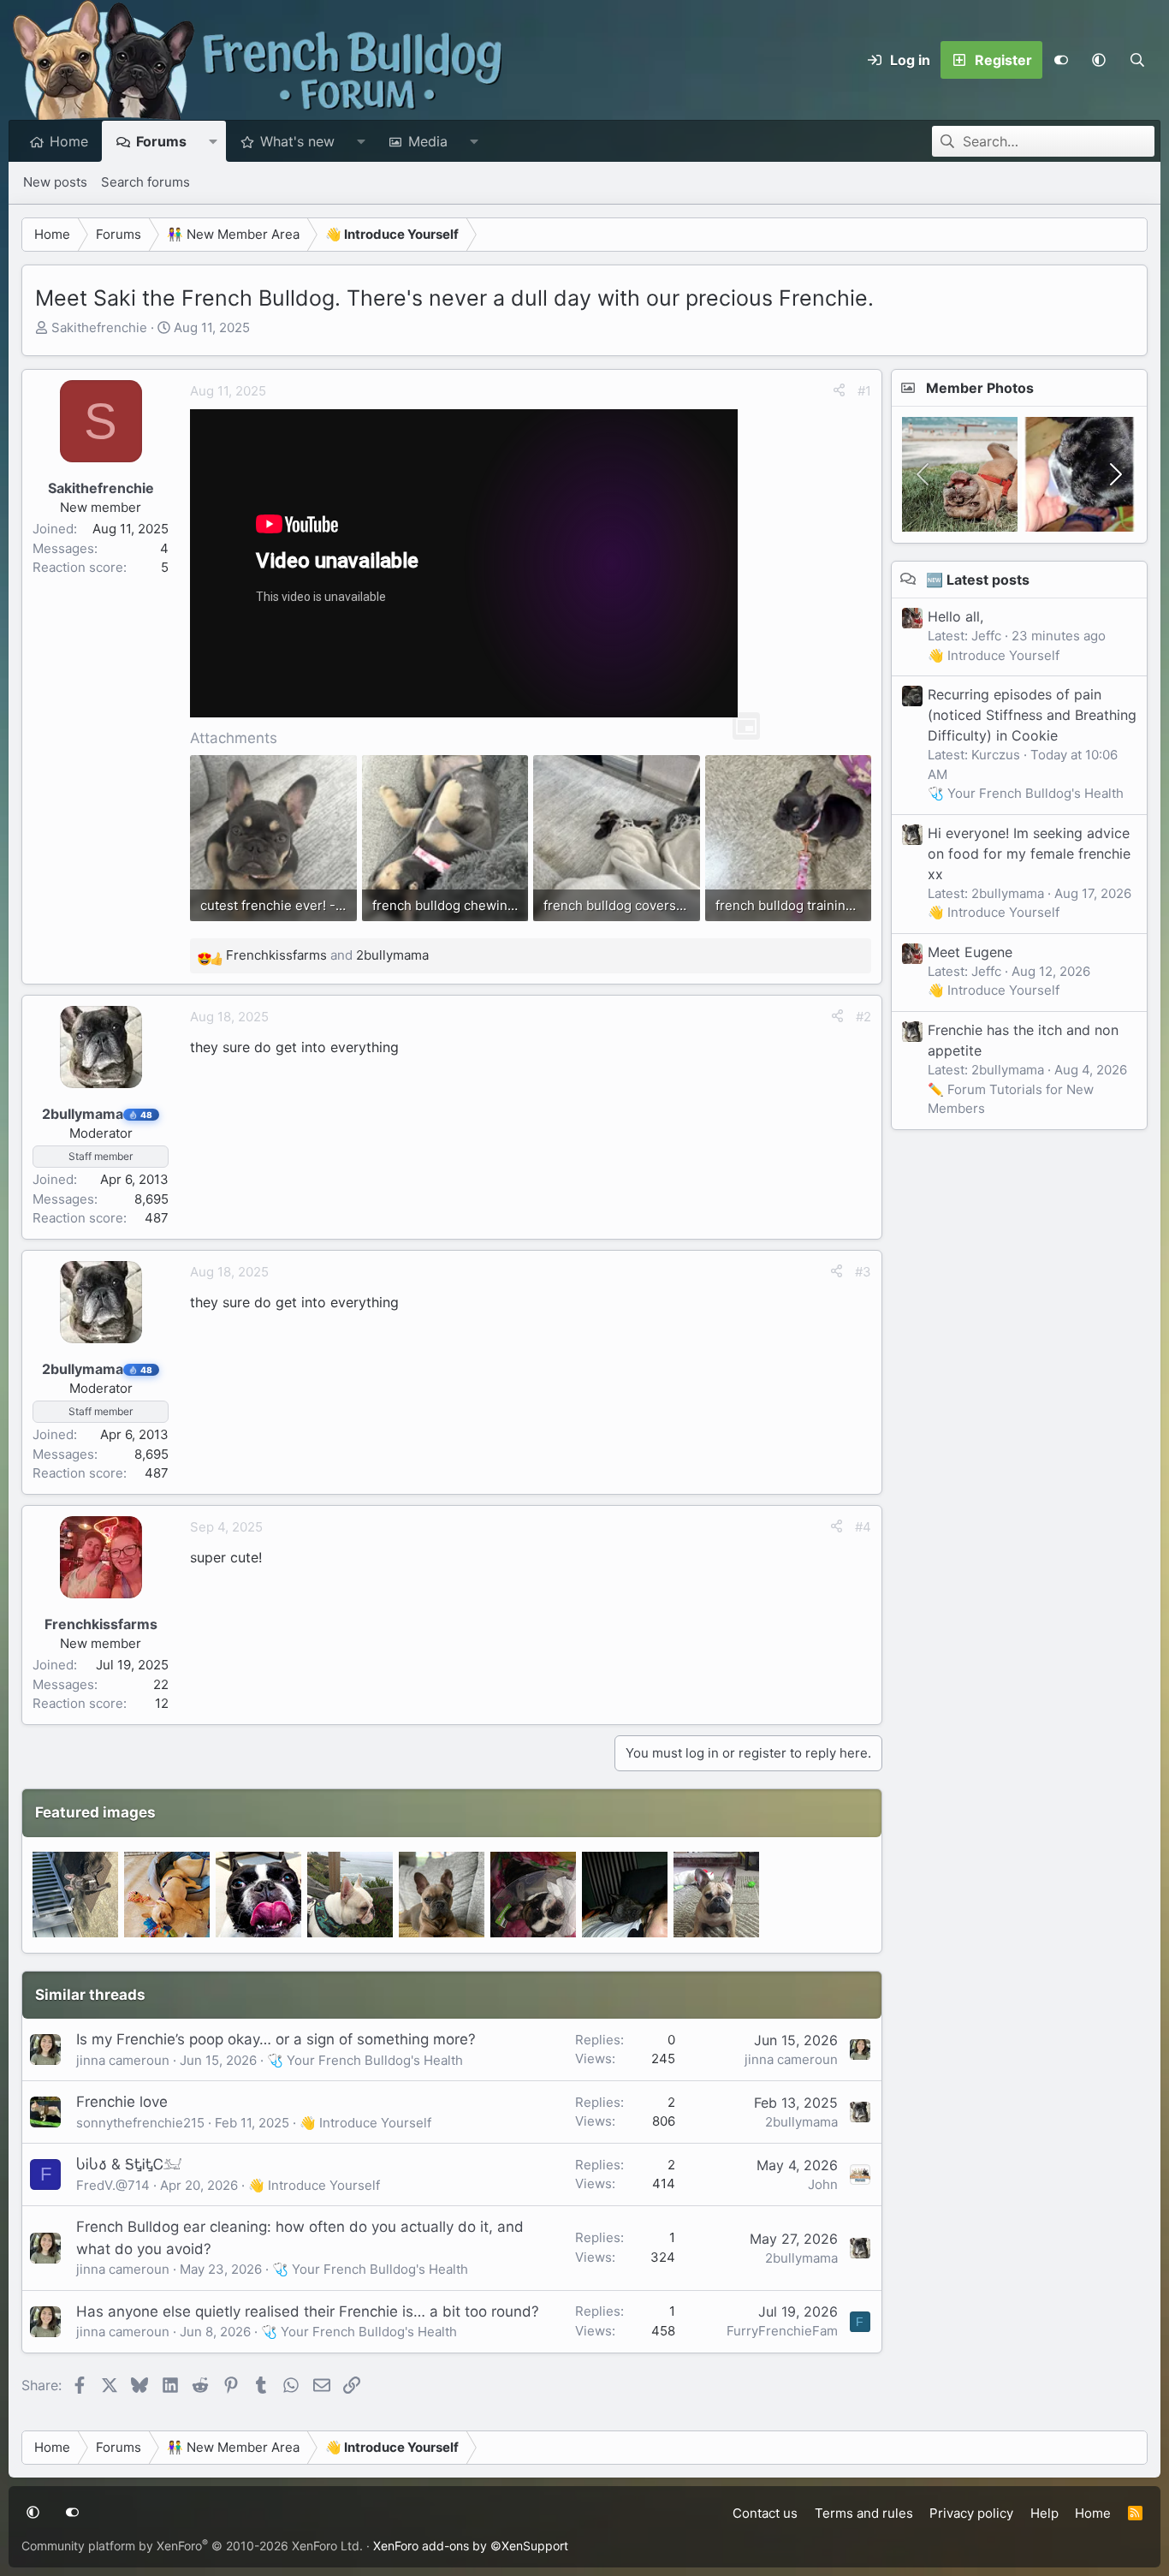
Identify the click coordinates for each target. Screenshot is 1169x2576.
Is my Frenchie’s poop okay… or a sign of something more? (276, 2039)
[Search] (1137, 60)
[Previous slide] (924, 474)
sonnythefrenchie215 (140, 2123)
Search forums (145, 182)
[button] (1099, 60)
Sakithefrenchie (99, 327)
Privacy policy (971, 2513)
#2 (863, 1017)
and (327, 955)
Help (1044, 2513)
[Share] (839, 392)
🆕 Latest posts (978, 579)
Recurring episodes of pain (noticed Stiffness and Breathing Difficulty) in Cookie (1032, 714)
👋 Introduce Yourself (365, 2123)
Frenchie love (122, 2102)
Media (428, 141)
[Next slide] (1114, 474)
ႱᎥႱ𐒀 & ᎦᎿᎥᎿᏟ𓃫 (129, 2164)
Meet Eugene (970, 951)
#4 (863, 1527)
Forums (161, 141)
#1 (864, 391)
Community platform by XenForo (192, 2546)
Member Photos (980, 388)
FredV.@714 (113, 2185)
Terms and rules (864, 2513)
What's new (297, 141)
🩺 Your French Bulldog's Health (365, 2060)
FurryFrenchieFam (782, 2331)
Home (69, 141)
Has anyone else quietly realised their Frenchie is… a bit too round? (308, 2311)
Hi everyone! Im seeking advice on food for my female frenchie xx (1029, 853)
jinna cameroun (123, 2060)
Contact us (765, 2513)
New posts (55, 182)
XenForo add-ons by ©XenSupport (471, 2546)
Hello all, (955, 616)
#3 (863, 1272)
